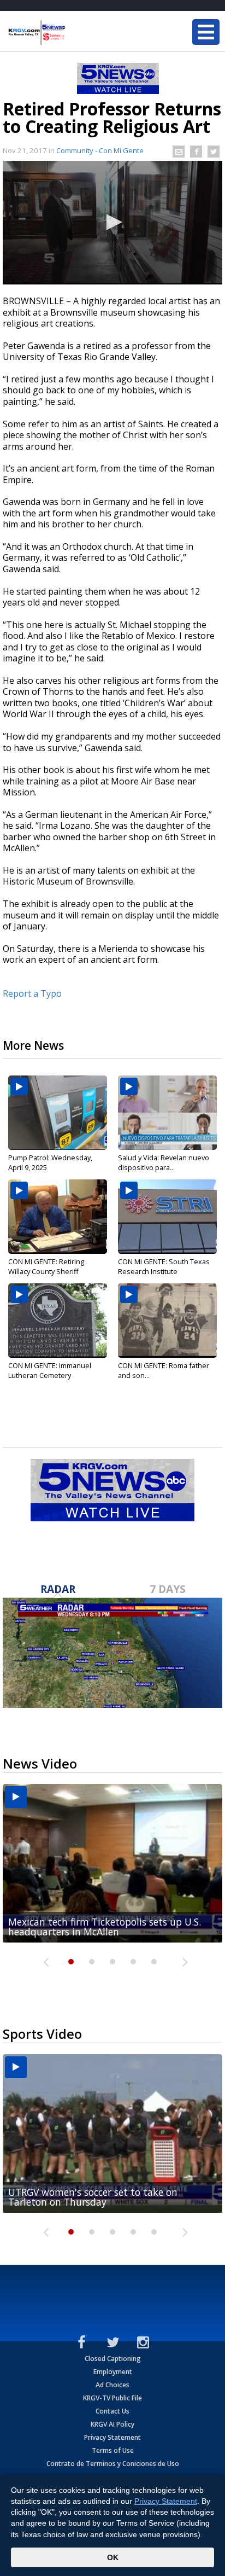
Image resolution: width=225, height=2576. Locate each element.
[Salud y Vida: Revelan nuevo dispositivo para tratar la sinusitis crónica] (167, 1113)
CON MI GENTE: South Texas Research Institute (164, 1266)
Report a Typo (32, 993)
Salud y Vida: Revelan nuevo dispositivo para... (164, 1162)
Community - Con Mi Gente (100, 150)
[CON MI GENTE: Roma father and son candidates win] (167, 1321)
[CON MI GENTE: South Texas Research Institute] (167, 1217)
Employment (113, 2372)
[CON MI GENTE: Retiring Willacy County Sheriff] (58, 1217)
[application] (112, 223)
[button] (112, 222)
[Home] (74, 33)
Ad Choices (112, 2385)
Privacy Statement (112, 2437)
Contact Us (112, 2411)
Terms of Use (113, 2450)
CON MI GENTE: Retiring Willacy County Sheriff (46, 1266)
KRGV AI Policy (112, 2424)
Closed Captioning (113, 2359)
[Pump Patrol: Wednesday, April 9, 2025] (58, 1113)
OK (113, 2557)
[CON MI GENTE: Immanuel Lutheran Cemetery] (58, 1321)
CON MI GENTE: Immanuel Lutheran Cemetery (50, 1370)
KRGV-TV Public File (112, 2398)
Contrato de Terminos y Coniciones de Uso (113, 2464)
